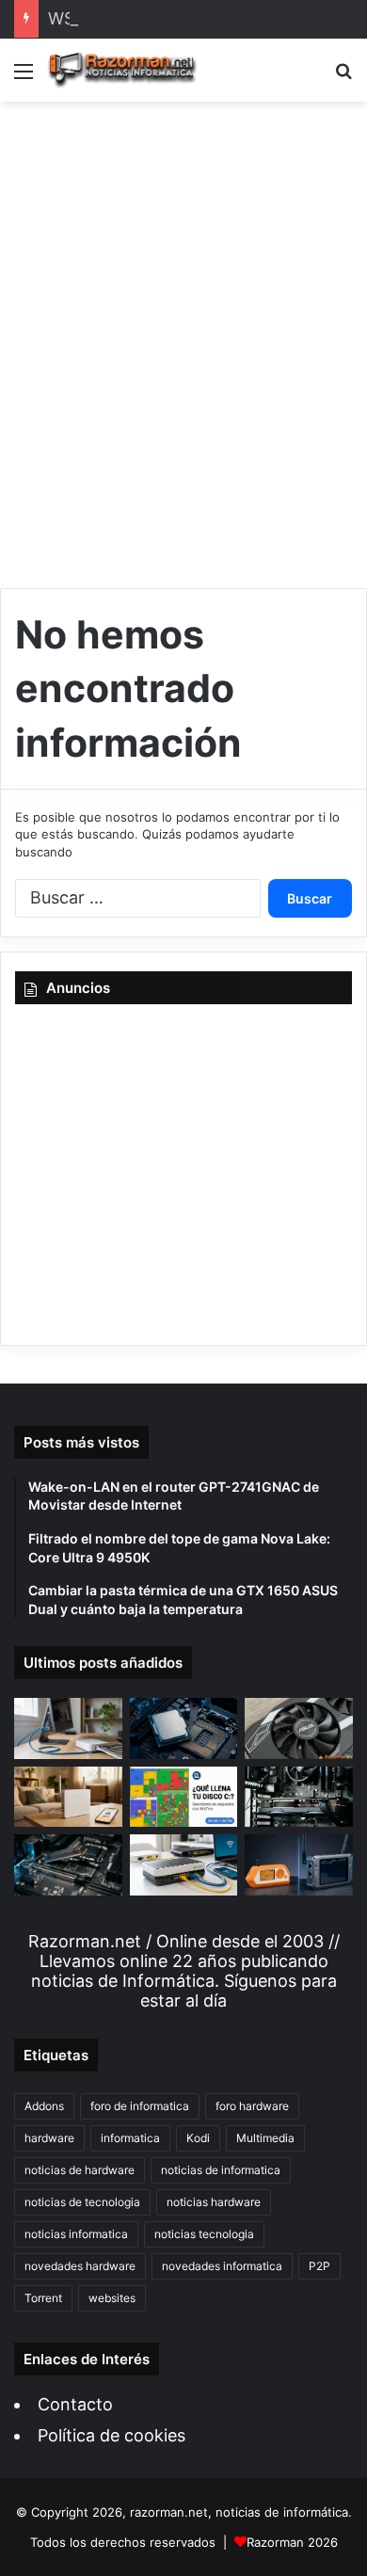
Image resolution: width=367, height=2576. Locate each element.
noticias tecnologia (204, 2234)
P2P (319, 2266)
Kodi (198, 2138)
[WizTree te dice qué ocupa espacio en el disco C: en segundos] (184, 1797)
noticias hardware (214, 2202)
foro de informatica (140, 2106)
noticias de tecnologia (82, 2202)
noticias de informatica (221, 2170)
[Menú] (24, 78)
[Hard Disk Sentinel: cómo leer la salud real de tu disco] (68, 1864)
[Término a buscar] (343, 78)
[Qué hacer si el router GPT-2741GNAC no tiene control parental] (68, 1797)
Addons (44, 2106)
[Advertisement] (183, 338)
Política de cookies (112, 2435)
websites (112, 2298)
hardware (49, 2138)
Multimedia (265, 2138)
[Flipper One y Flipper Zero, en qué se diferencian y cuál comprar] (299, 1865)
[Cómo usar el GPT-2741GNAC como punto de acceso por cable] (184, 1864)
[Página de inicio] (122, 70)
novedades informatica (222, 2266)
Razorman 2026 (292, 2542)
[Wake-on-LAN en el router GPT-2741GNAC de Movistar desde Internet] (68, 1728)
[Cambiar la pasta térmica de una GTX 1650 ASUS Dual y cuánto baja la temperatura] (299, 1728)
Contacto (75, 2404)
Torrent (43, 2298)
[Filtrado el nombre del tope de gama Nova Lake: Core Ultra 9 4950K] (184, 1728)
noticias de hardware (80, 2170)
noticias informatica (76, 2234)
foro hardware (252, 2106)
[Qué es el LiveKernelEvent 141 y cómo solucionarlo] (299, 1797)
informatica (130, 2138)
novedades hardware (80, 2266)
